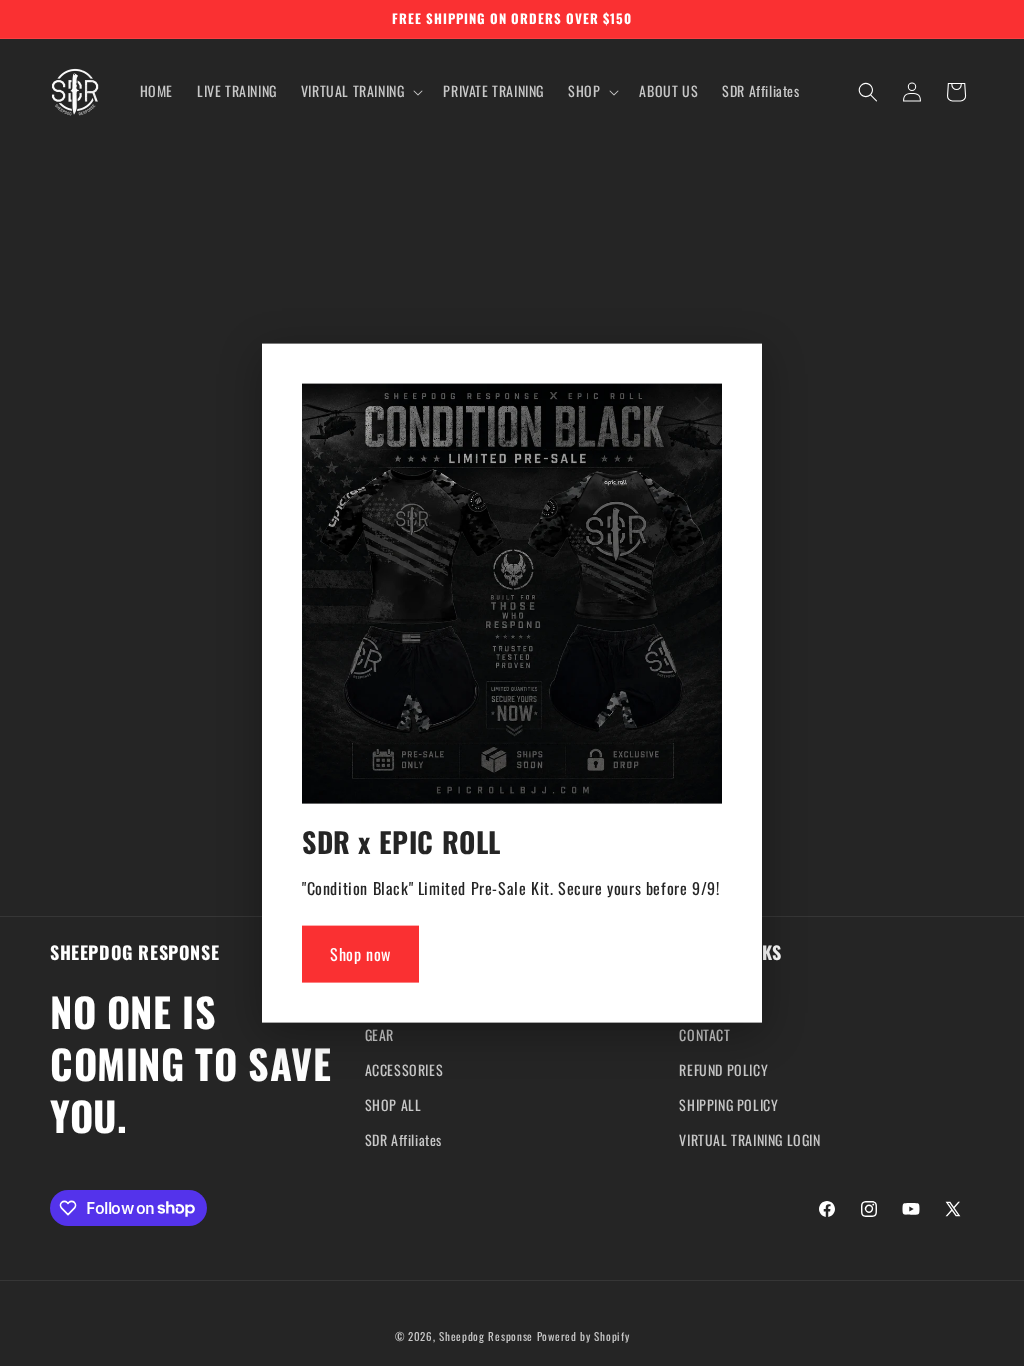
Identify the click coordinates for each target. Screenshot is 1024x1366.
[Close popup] (702, 405)
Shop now (360, 954)
